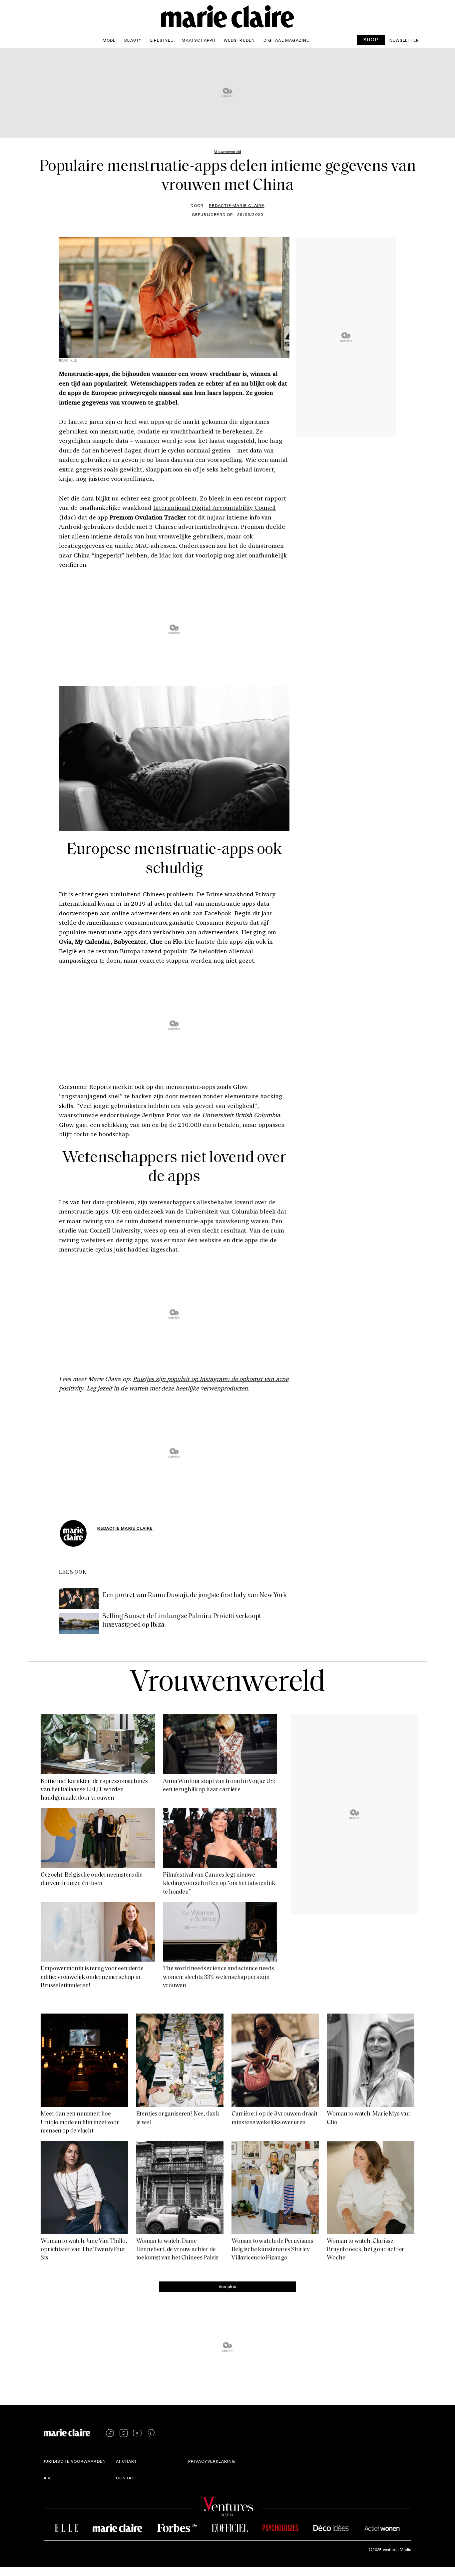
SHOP (371, 39)
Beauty (133, 40)
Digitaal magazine (286, 40)
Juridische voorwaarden (75, 2461)
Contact (127, 2478)
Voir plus (227, 2286)
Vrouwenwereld (227, 1683)
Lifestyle (162, 40)
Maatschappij (198, 40)
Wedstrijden (239, 40)
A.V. (48, 2478)
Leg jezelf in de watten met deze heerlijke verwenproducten (167, 1388)
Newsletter (404, 40)
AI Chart (127, 2461)
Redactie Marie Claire (236, 205)
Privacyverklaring (212, 2461)
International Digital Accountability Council (215, 507)
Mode (109, 40)
